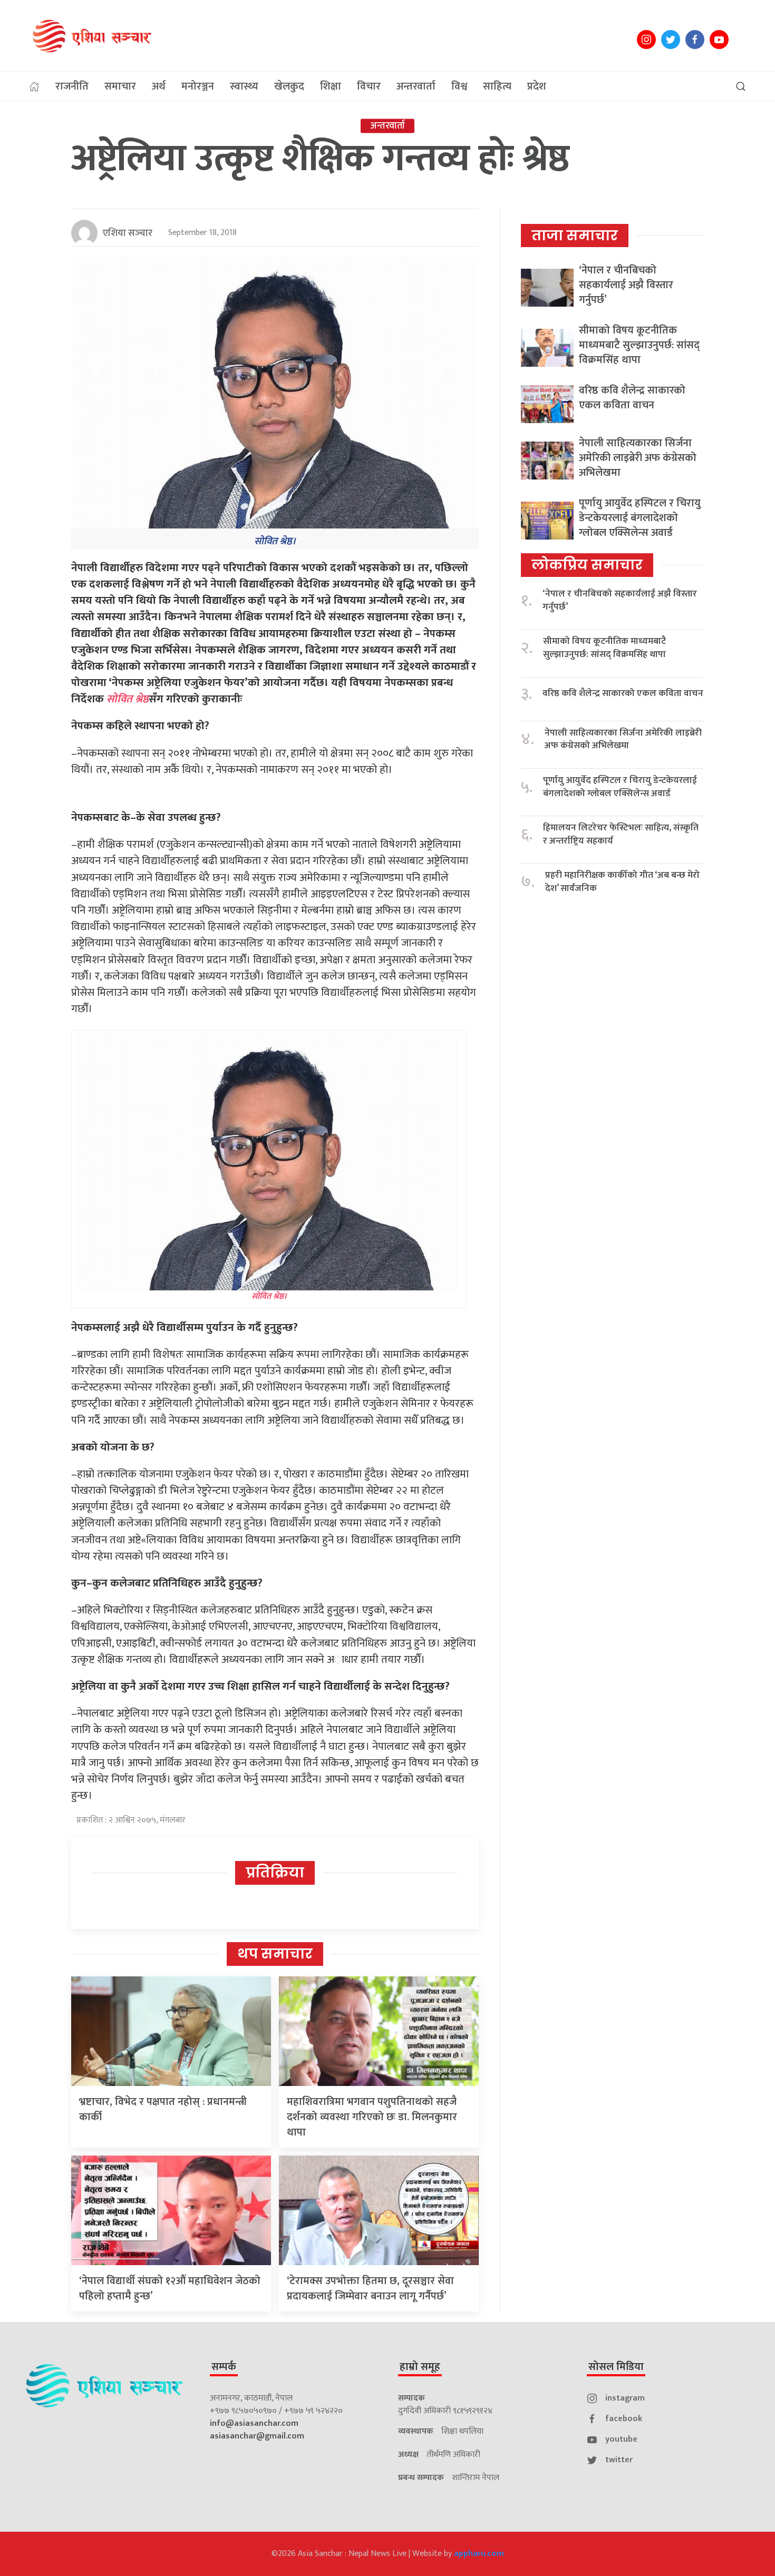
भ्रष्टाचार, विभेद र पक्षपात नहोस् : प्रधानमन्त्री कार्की (163, 2109)
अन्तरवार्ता (416, 86)
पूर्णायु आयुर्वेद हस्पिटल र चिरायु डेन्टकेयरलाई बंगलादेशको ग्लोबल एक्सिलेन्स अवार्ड (640, 518)
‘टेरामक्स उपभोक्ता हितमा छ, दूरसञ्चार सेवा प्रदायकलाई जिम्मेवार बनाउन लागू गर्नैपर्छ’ (370, 2289)
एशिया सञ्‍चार (128, 233)
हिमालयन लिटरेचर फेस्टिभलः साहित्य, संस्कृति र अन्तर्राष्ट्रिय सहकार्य (621, 834)
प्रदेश (537, 86)
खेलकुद (289, 86)
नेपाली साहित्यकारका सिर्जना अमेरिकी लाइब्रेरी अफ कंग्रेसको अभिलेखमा (638, 458)
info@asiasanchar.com (254, 2423)
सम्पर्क (224, 2367)
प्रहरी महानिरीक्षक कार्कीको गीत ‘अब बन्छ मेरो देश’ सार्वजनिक (622, 882)
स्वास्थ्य (244, 86)
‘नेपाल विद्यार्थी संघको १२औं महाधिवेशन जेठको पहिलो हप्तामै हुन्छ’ (170, 2289)
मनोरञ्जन (198, 86)
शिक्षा (331, 86)
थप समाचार (275, 1954)
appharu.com (479, 2554)
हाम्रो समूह (420, 2367)
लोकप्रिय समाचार (587, 565)
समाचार (120, 86)
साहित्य (497, 86)
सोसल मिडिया (616, 2367)
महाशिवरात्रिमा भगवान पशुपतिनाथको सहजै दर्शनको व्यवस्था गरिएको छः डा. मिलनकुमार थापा (372, 2117)
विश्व (459, 86)
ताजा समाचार (575, 236)
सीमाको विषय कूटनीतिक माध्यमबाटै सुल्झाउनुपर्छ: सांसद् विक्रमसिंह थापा (639, 345)
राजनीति (72, 86)
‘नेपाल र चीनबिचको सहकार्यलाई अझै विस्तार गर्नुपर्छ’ (626, 285)
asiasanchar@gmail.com (257, 2436)
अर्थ (159, 86)
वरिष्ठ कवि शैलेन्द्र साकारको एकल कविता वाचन (632, 398)
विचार (369, 86)
